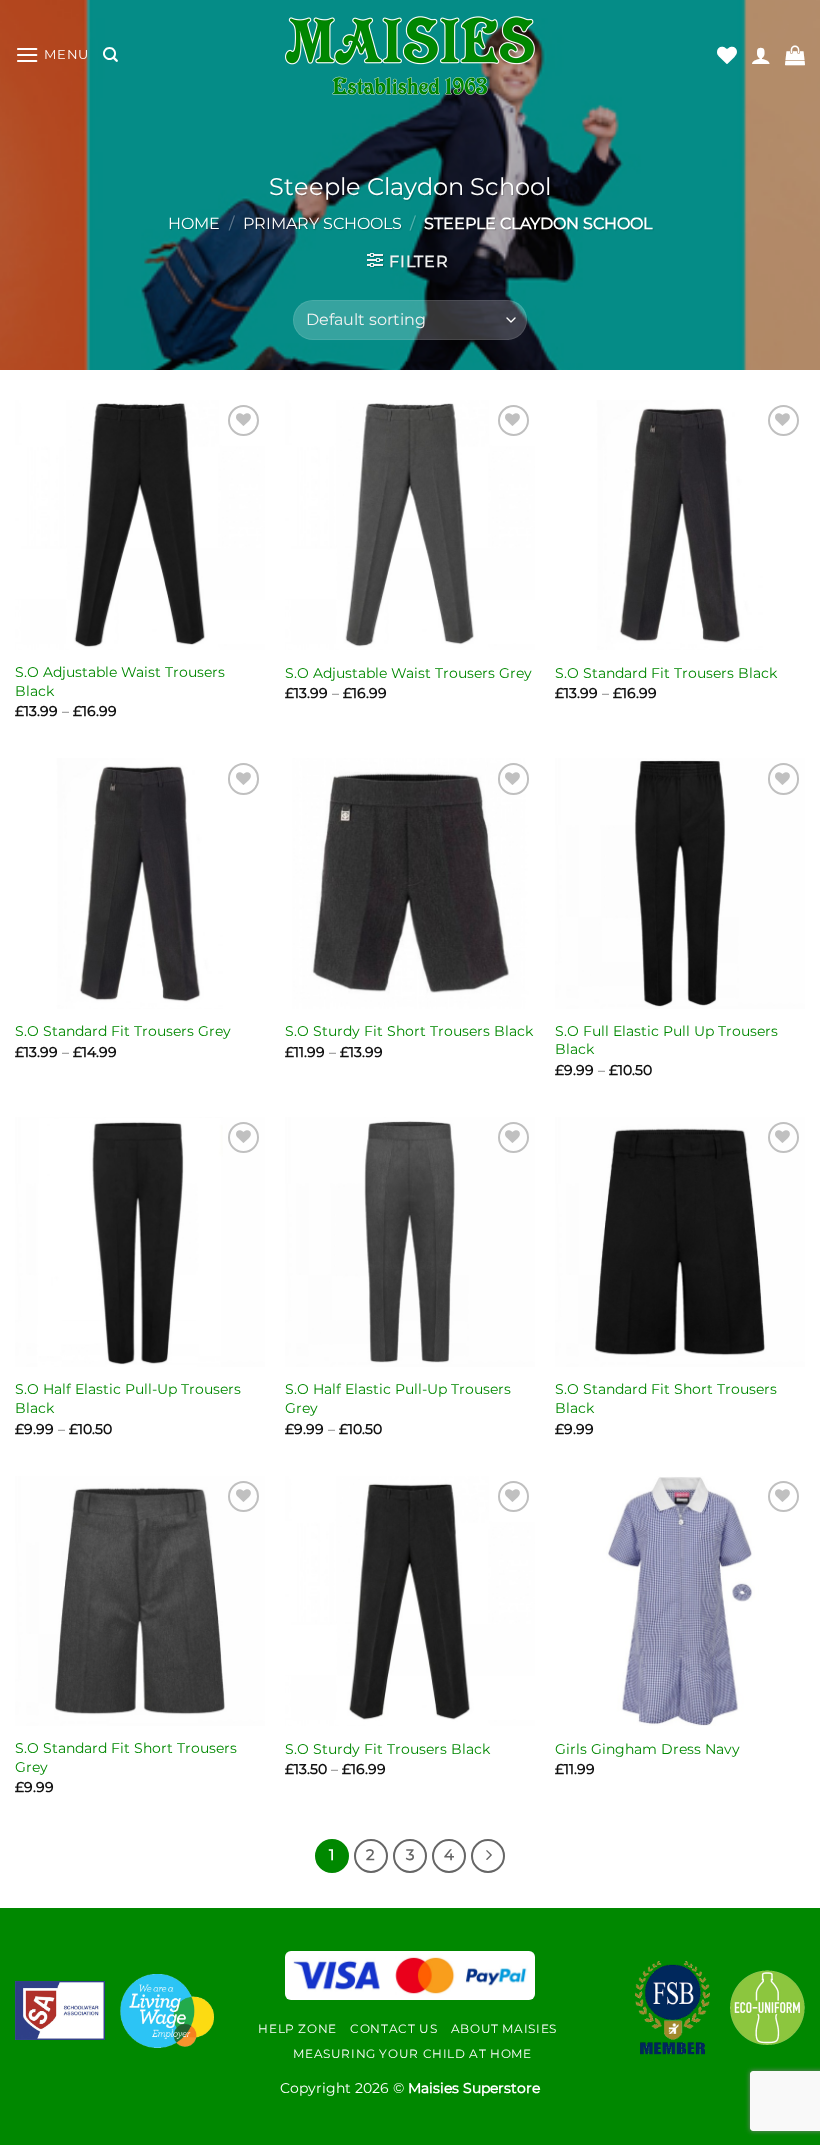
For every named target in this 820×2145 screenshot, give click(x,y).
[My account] (761, 55)
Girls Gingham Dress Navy (647, 1749)
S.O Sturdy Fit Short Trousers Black (409, 1031)
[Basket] (795, 55)
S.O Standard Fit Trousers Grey (123, 1031)
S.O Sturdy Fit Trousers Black (387, 1749)
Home (194, 223)
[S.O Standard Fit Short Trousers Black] (680, 1242)
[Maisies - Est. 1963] (410, 55)
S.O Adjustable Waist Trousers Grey (408, 673)
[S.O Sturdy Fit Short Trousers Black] (410, 883)
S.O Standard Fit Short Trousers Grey (126, 1757)
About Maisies (504, 2028)
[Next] (488, 1856)
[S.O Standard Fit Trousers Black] (680, 525)
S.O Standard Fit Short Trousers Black (666, 1398)
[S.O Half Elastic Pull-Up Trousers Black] (140, 1242)
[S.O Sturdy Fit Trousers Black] (410, 1601)
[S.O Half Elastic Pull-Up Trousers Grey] (410, 1242)
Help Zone (297, 2028)
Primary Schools (322, 223)
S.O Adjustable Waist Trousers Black (120, 681)
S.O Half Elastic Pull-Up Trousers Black (128, 1398)
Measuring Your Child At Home (412, 2053)
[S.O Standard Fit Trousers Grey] (140, 883)
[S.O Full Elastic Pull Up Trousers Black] (680, 883)
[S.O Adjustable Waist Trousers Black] (140, 525)
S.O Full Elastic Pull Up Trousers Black (666, 1040)
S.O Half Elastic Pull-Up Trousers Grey (398, 1398)
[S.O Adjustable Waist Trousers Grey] (410, 525)
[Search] (110, 55)
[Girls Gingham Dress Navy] (680, 1601)
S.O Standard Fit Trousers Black (666, 673)
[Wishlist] (727, 55)
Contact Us (393, 2028)
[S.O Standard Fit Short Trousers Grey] (140, 1601)
